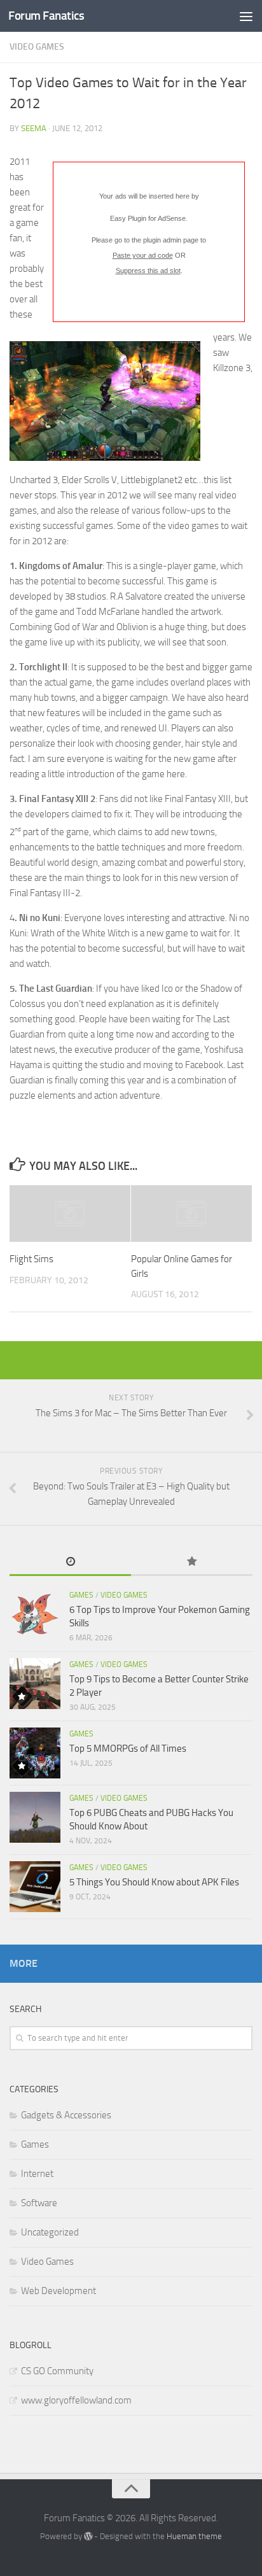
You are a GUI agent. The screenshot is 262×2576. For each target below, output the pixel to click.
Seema (34, 128)
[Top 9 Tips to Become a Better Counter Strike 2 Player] (35, 1684)
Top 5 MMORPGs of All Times (128, 1749)
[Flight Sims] (70, 1214)
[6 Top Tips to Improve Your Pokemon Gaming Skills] (35, 1614)
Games (81, 1595)
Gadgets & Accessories (66, 2115)
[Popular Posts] (192, 1562)
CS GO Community (57, 2371)
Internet (37, 2174)
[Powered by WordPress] (88, 2536)
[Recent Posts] (70, 1562)
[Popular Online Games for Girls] (191, 1214)
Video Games (37, 47)
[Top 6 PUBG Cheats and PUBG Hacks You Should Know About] (35, 1817)
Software (39, 2203)
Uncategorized (50, 2232)
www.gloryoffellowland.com (76, 2400)
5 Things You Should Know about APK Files (154, 1882)
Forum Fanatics (46, 16)
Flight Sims (31, 1259)
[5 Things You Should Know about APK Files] (35, 1887)
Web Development (59, 2291)
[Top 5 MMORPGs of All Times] (35, 1753)
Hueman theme (194, 2536)
